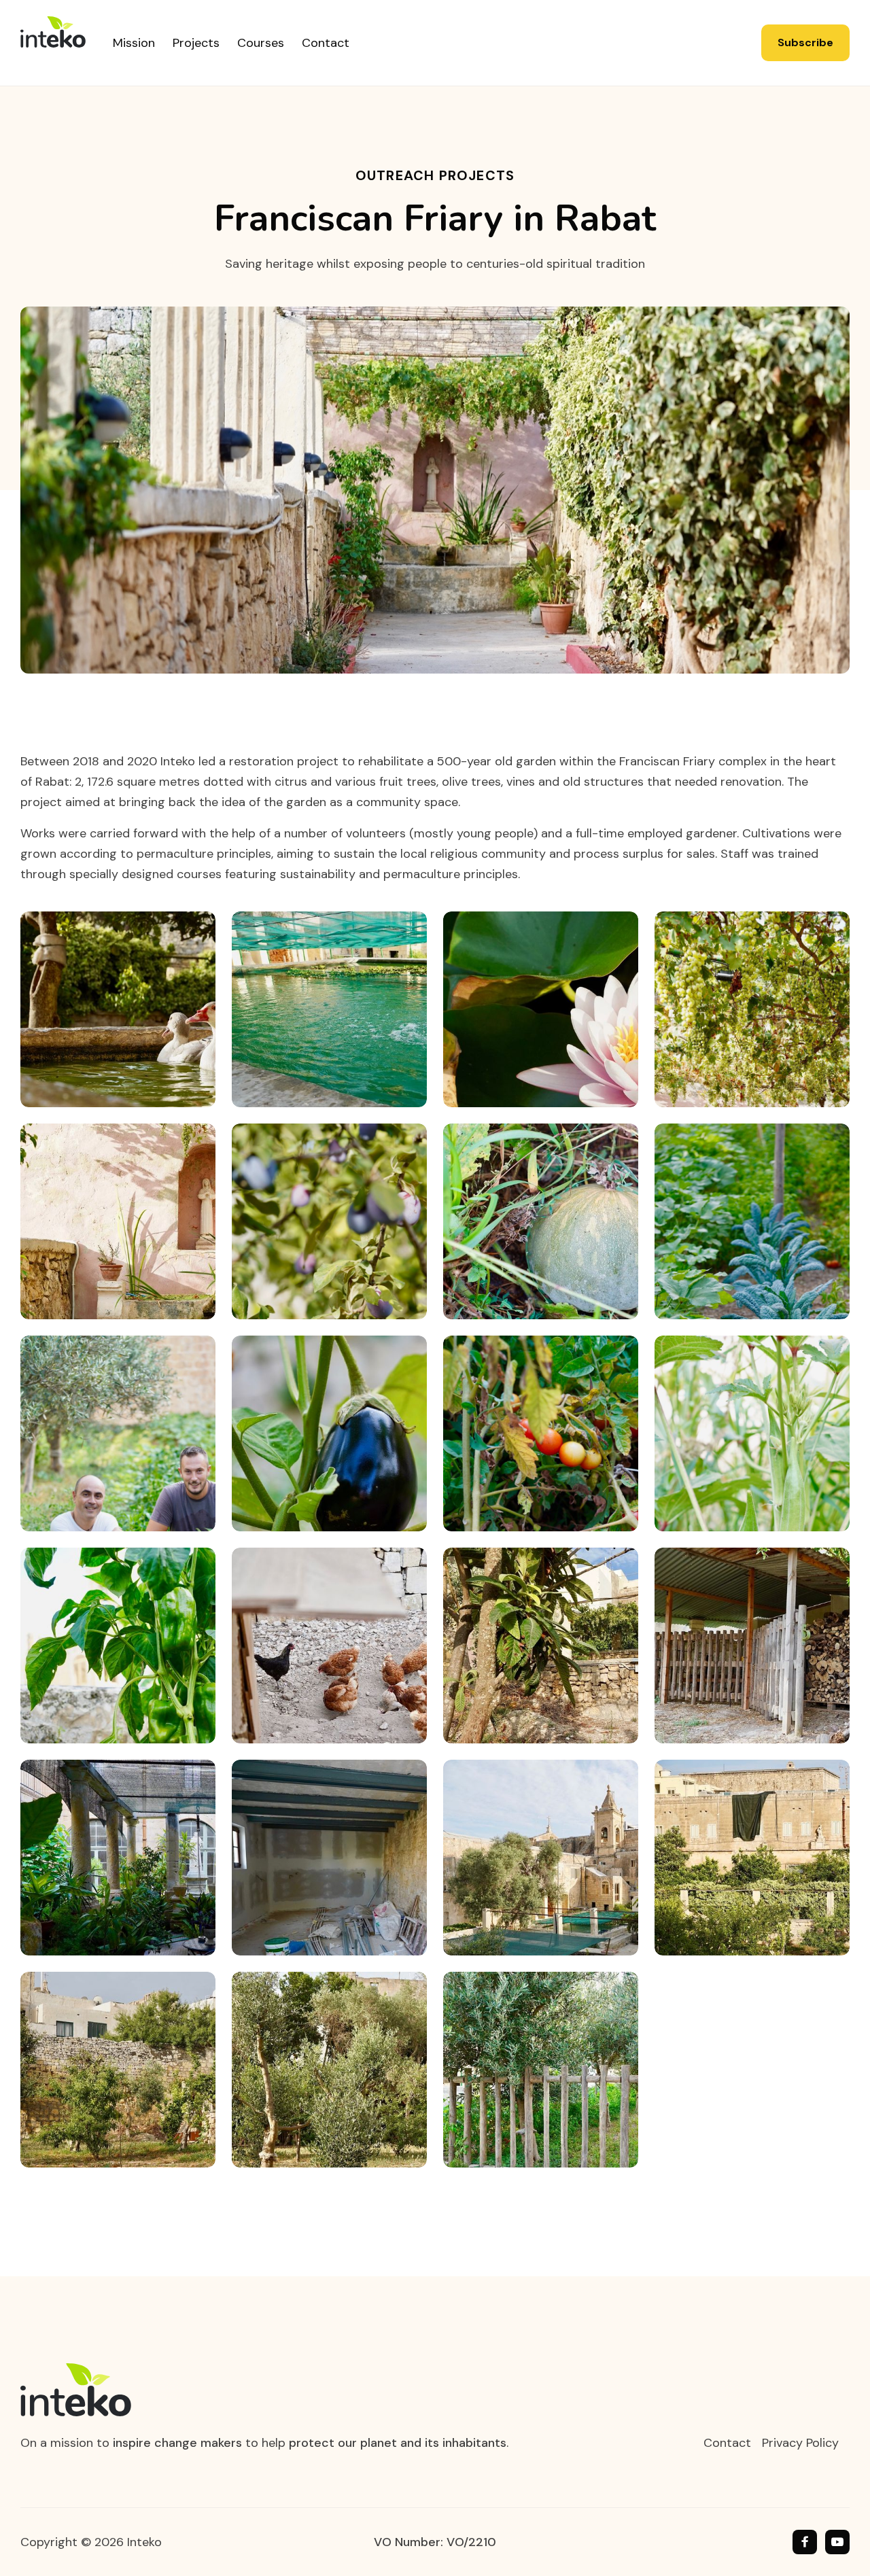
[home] (67, 43)
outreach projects (435, 175)
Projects (196, 43)
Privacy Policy (800, 2443)
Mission (134, 43)
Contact (326, 43)
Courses (261, 43)
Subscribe (805, 42)
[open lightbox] (118, 1009)
